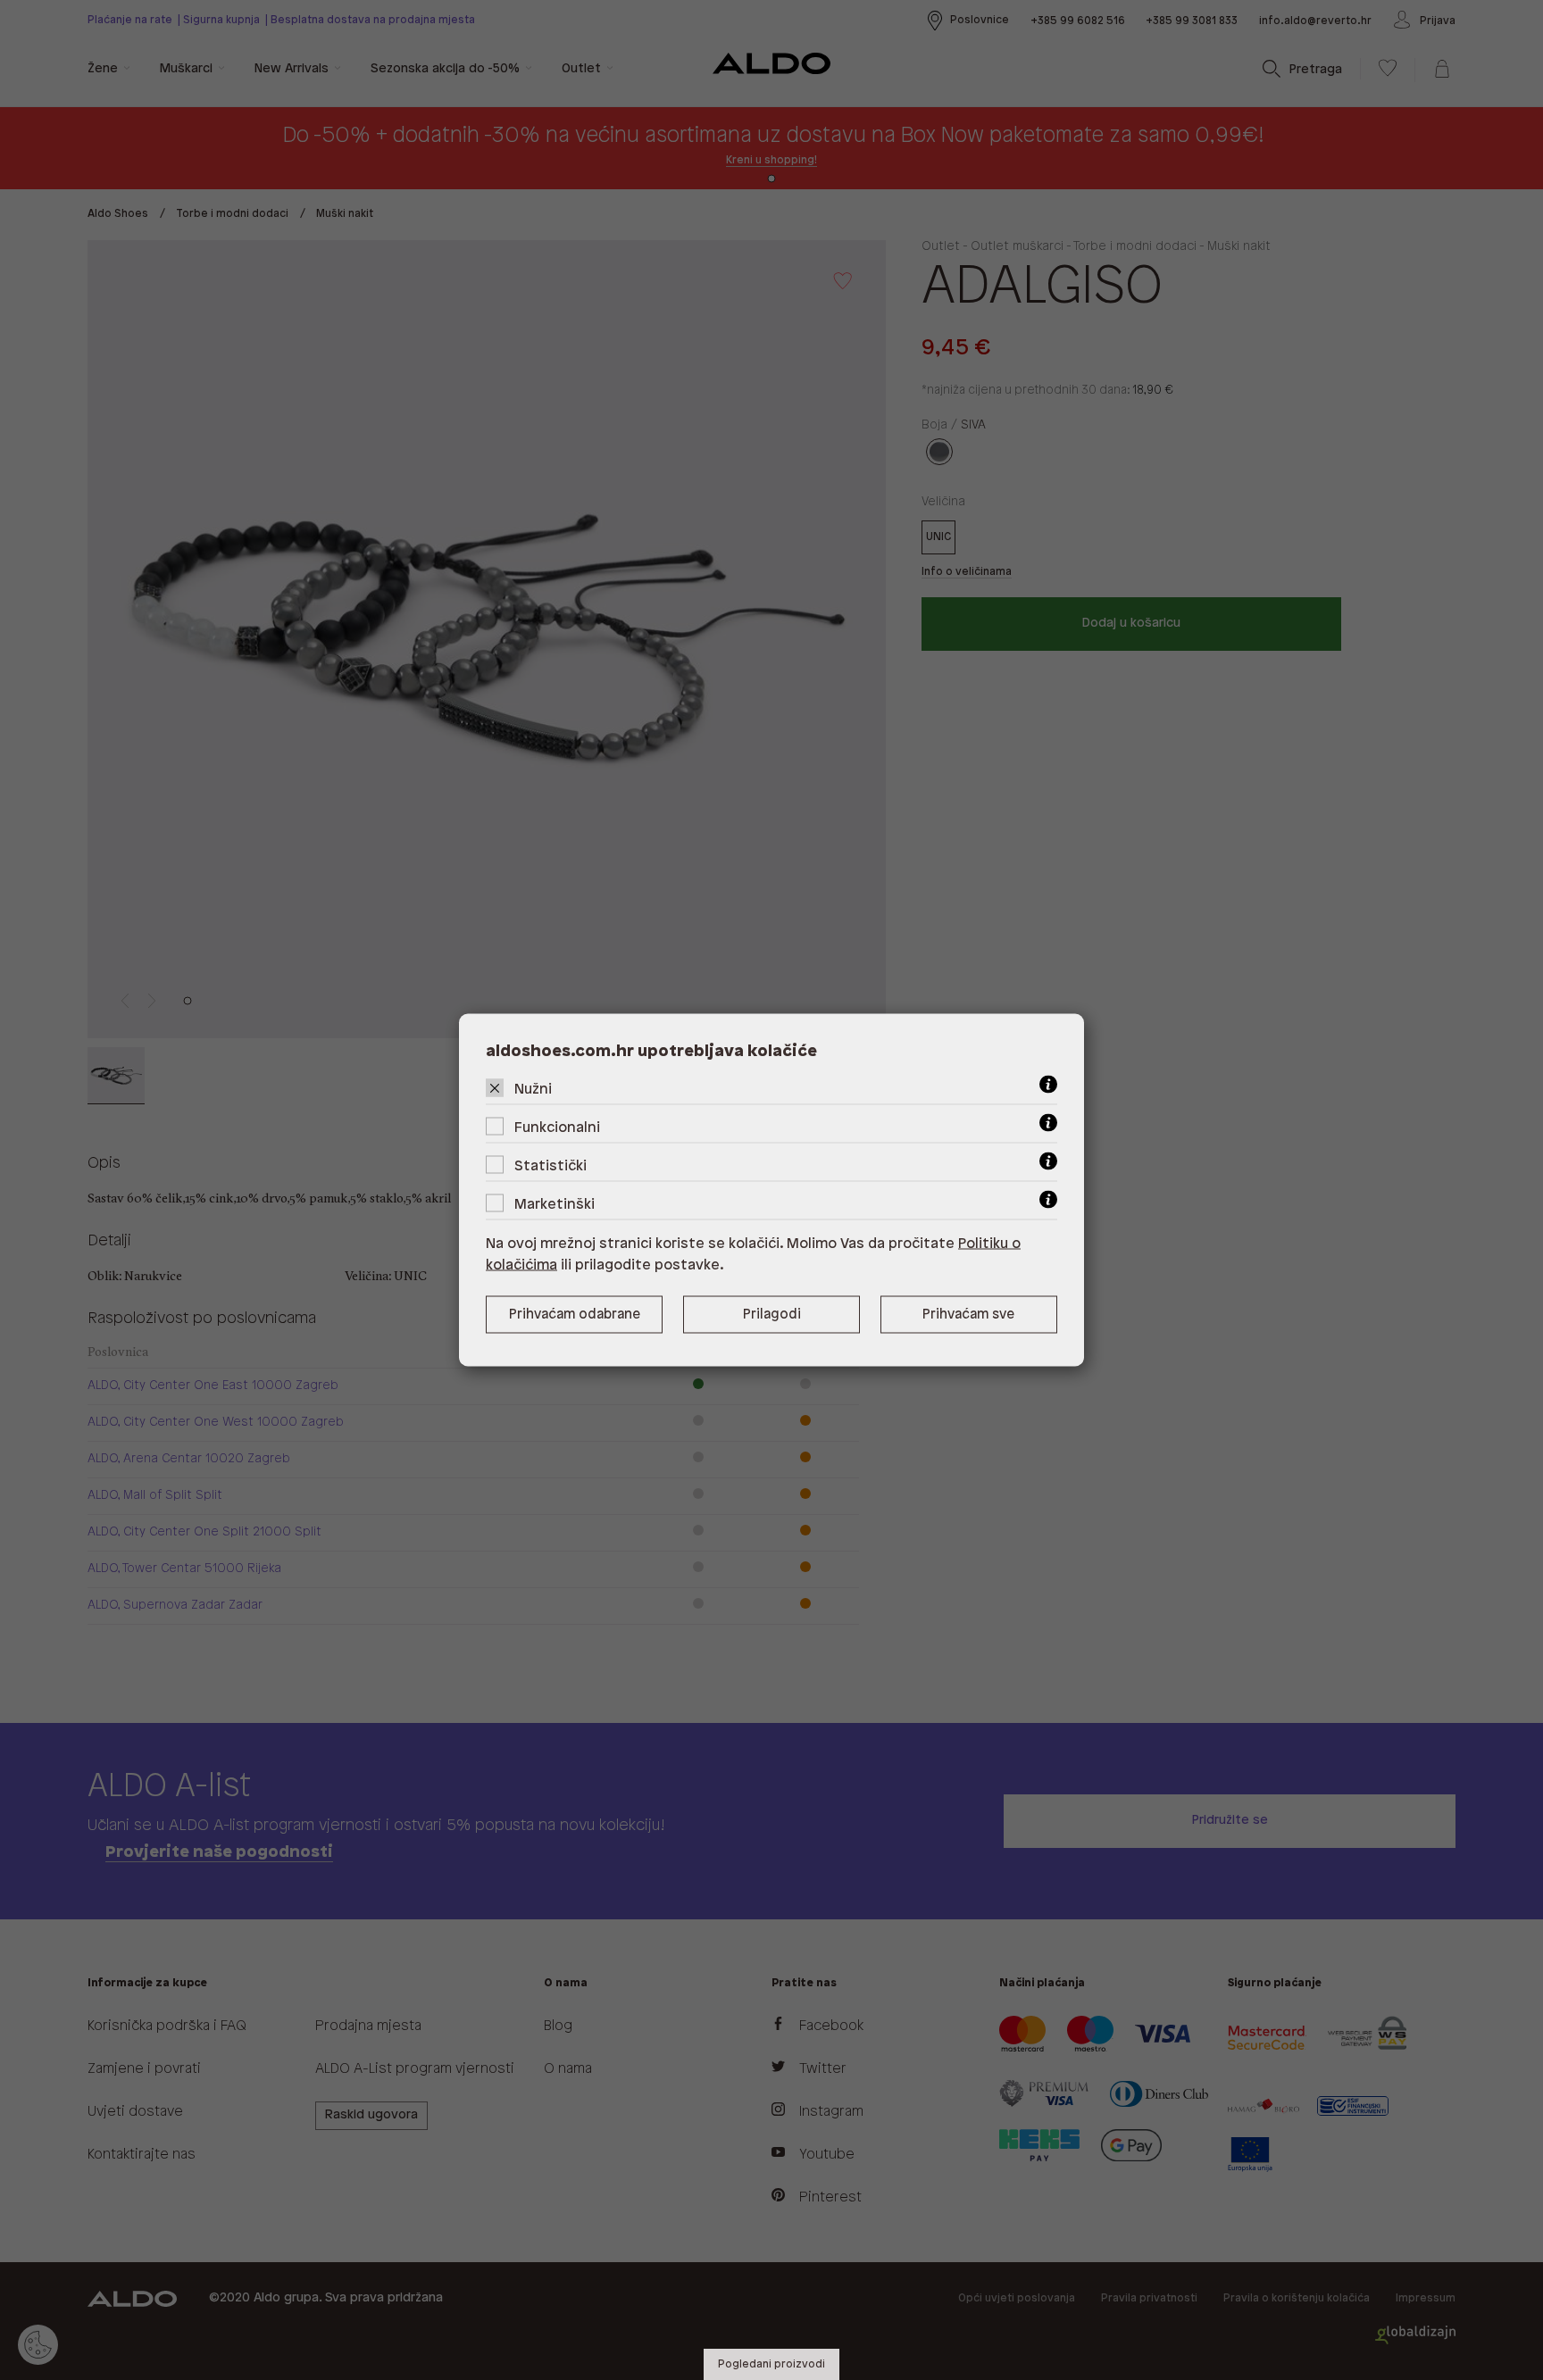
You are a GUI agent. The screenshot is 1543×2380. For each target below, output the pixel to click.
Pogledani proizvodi (771, 2364)
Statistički (550, 1166)
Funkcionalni (557, 1128)
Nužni (533, 1090)
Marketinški (555, 1205)
